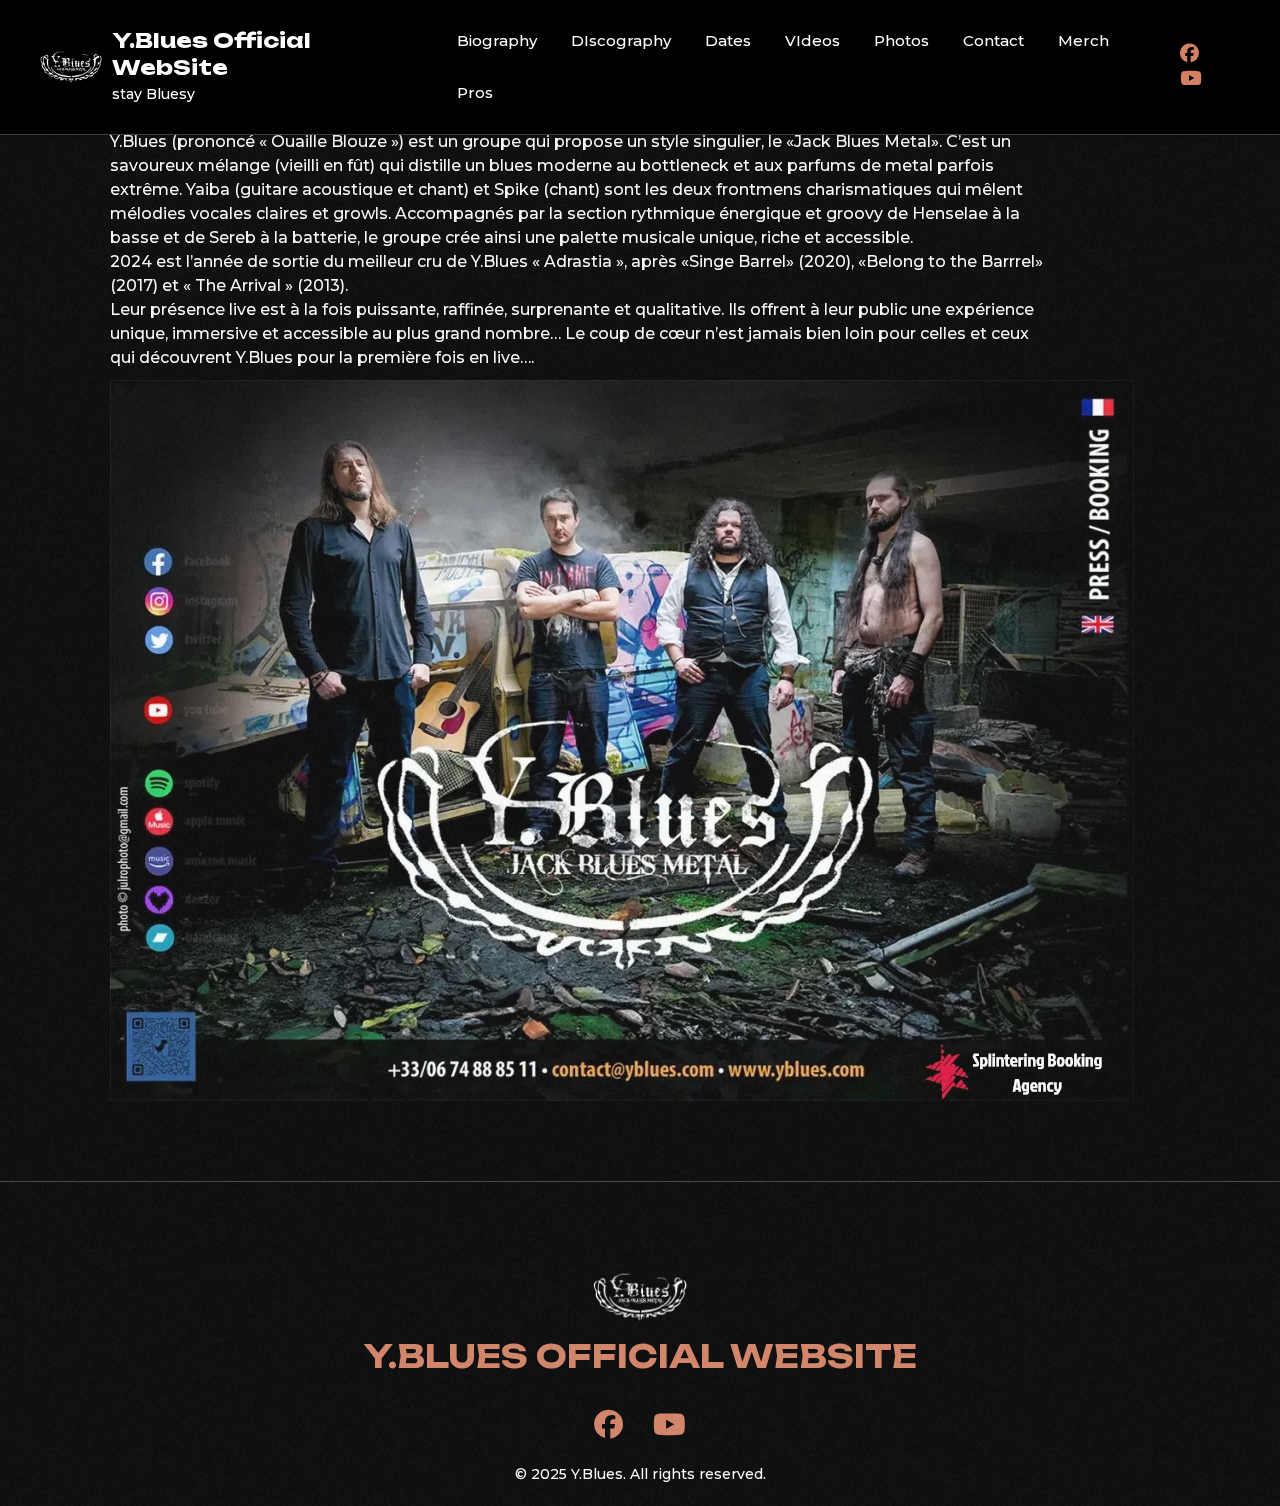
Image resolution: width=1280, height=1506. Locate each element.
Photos (901, 40)
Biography (497, 40)
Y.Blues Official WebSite (211, 53)
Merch (1083, 40)
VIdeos (812, 40)
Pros (475, 92)
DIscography (621, 40)
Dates (728, 40)
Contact (993, 40)
